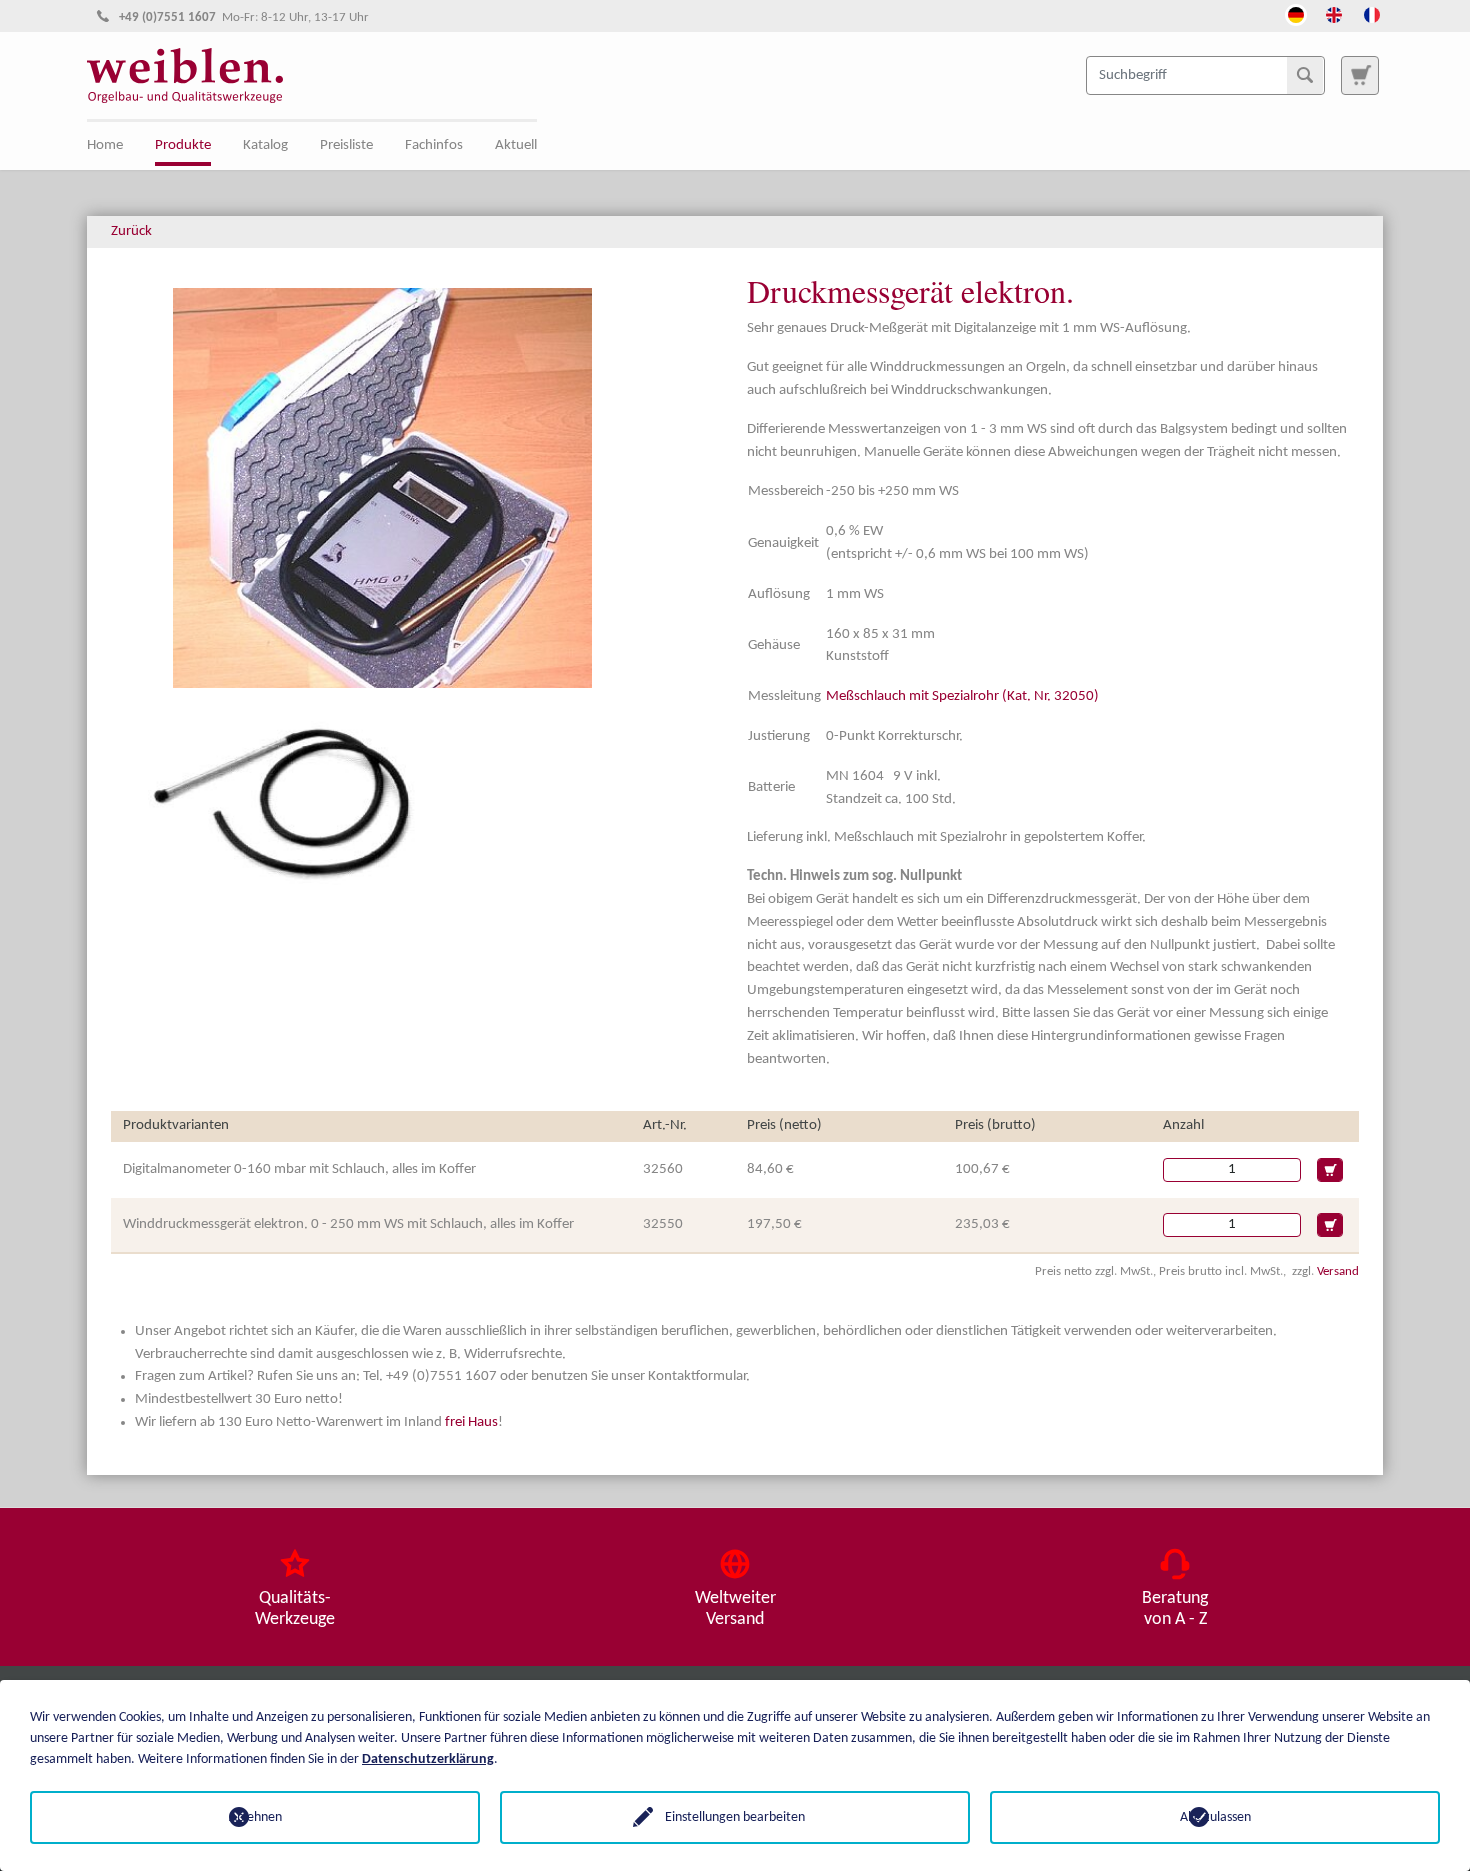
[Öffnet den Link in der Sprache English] (1334, 13)
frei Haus (471, 1422)
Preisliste (346, 145)
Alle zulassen (1215, 1817)
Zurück (131, 231)
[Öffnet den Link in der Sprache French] (1372, 13)
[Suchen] (1305, 75)
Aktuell (516, 145)
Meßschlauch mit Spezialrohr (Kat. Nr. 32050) (962, 696)
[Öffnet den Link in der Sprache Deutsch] (1296, 13)
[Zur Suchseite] (1360, 75)
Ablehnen (255, 1817)
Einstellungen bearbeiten (735, 1817)
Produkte (183, 145)
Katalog (265, 145)
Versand (1338, 1271)
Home (105, 145)
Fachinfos (434, 145)
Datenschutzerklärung (428, 1759)
